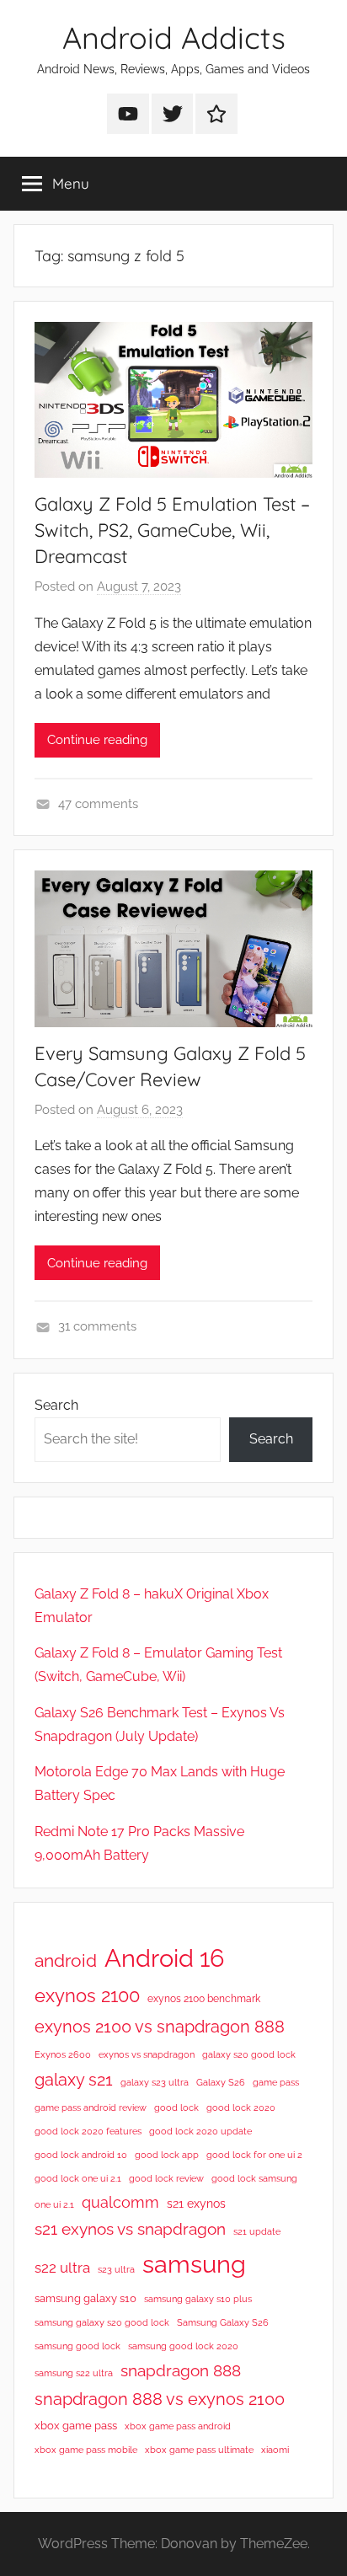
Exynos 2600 (63, 2054)
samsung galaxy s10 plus (198, 2299)
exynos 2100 (87, 1995)
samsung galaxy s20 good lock (102, 2322)
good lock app (167, 2155)
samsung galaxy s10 (85, 2298)
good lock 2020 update (200, 2131)
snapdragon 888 (181, 2370)
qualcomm (120, 2202)
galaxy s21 (74, 2080)
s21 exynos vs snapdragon (130, 2229)
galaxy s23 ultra (155, 2082)
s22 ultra (62, 2268)
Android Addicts (174, 37)
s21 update (257, 2231)
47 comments (98, 804)
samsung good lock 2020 (183, 2346)
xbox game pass (76, 2426)
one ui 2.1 (54, 2204)
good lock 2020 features (88, 2131)
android (66, 1960)
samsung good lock (77, 2346)
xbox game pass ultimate (199, 2450)
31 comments (97, 1326)
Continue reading (97, 740)
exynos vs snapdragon (147, 2054)
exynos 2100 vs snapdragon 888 (160, 2027)
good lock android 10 (81, 2155)
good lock (176, 2107)
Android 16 (164, 1958)
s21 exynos (196, 2204)
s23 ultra (116, 2269)
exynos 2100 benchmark (204, 1999)
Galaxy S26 (221, 2082)
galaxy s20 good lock (249, 2054)
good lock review (166, 2178)
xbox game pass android (178, 2426)
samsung (194, 2264)
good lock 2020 (241, 2107)
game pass (276, 2082)
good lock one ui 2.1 (78, 2178)
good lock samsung (254, 2178)
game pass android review (91, 2107)
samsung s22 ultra (74, 2373)
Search (56, 1405)
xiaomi (275, 2450)
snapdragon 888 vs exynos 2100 (160, 2399)
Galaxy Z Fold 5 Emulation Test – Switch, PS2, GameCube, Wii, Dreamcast (172, 530)
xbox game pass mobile (86, 2450)
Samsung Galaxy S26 (223, 2322)
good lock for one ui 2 (254, 2155)
